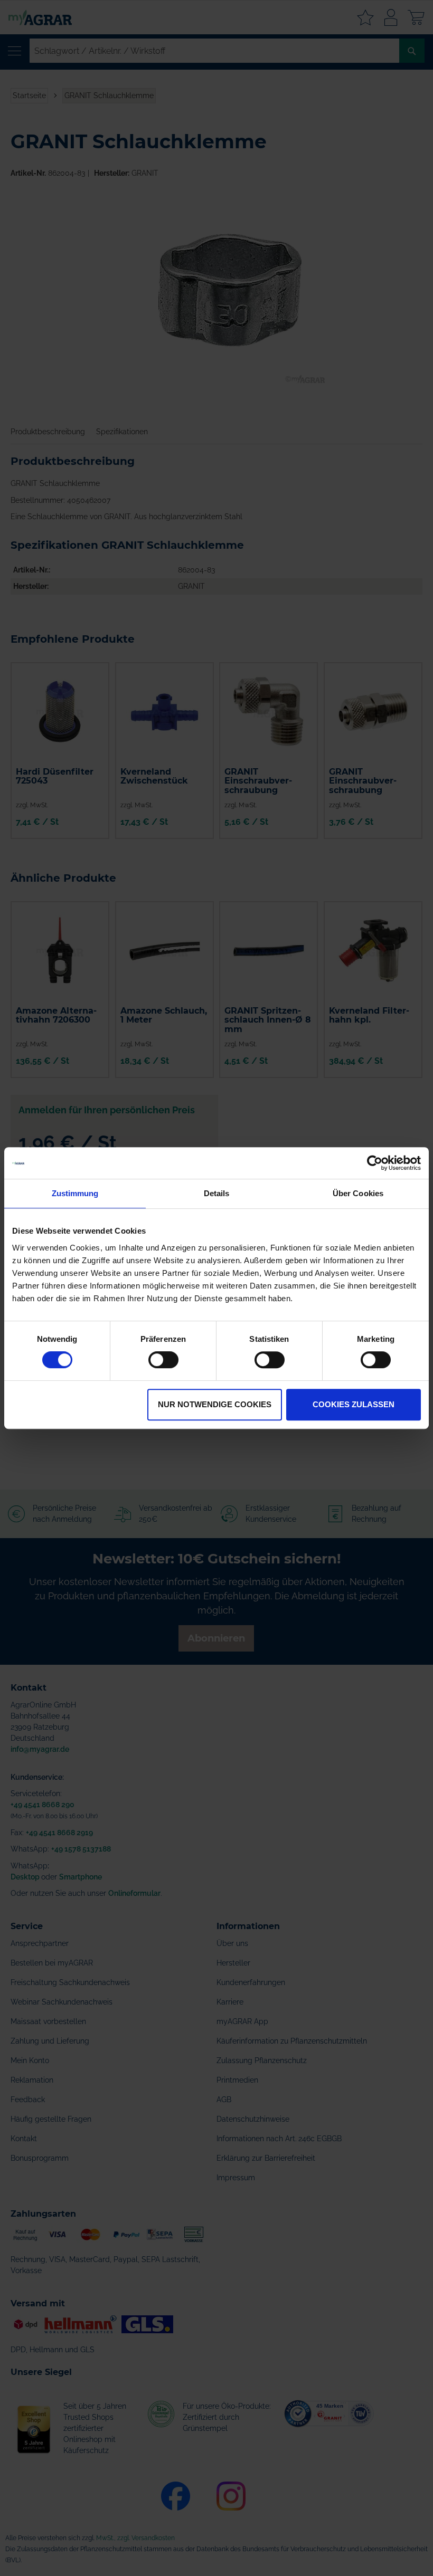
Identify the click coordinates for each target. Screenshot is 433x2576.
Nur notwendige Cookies (215, 1404)
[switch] (163, 1361)
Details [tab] (217, 1193)
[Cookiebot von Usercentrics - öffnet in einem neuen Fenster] (375, 1163)
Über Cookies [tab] (358, 1193)
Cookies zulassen (354, 1404)
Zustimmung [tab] (75, 1193)
